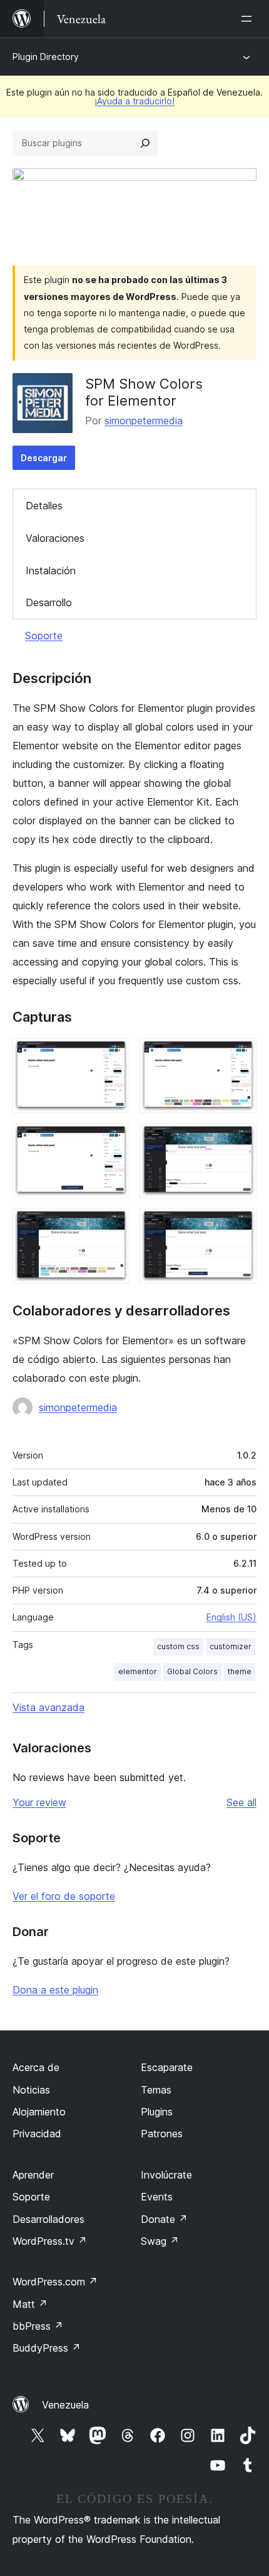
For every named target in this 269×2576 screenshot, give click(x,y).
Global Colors (192, 1671)
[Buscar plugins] (145, 143)
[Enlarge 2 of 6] (240, 1055)
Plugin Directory (46, 57)
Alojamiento (39, 2112)
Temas (156, 2090)
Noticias (31, 2090)
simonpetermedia (144, 421)
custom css (178, 1646)
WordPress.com (55, 2282)
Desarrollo (49, 602)
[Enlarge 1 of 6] (113, 1055)
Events (157, 2197)
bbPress (38, 2326)
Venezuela (65, 2405)
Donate (164, 2219)
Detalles (44, 506)
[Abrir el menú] (249, 19)
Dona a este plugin (55, 1990)
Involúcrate (166, 2175)
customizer (231, 1646)
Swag (160, 2241)
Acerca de (36, 2067)
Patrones (162, 2134)
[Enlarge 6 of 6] (240, 1225)
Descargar (44, 458)
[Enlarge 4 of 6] (240, 1140)
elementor (138, 1671)
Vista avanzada (48, 1707)
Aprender (33, 2175)
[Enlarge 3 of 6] (113, 1140)
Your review (39, 1802)
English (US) (231, 1617)
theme (240, 1671)
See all (241, 1802)
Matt (30, 2304)
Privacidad (37, 2134)
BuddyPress (47, 2348)
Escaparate (167, 2067)
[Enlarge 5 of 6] (113, 1225)
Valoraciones (55, 538)
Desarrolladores (48, 2219)
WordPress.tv (50, 2241)
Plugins (157, 2112)
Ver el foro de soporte (64, 1896)
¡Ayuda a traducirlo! (134, 101)
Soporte (44, 636)
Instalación (51, 571)
